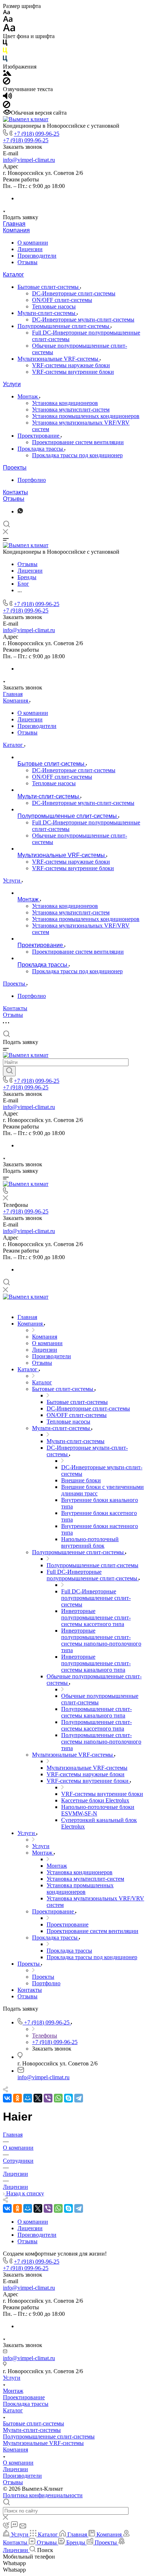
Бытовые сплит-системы (49, 287)
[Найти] (9, 1071)
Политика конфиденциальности (43, 2495)
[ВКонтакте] (7, 2098)
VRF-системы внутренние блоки (73, 372)
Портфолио (32, 480)
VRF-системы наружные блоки (71, 365)
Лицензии (30, 249)
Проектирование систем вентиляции (78, 442)
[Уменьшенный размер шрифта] (6, 13)
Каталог (13, 275)
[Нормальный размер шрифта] (8, 20)
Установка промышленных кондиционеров (86, 416)
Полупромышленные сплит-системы (64, 326)
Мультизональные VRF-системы (59, 359)
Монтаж (28, 396)
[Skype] (68, 2098)
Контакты (15, 492)
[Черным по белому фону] (5, 44)
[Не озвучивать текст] (7, 106)
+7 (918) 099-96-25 (37, 134)
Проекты (15, 468)
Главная (14, 224)
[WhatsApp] (58, 2098)
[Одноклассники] (17, 2098)
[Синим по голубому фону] (5, 60)
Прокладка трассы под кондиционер (77, 455)
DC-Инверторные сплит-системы (74, 293)
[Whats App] (20, 511)
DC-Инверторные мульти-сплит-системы (83, 320)
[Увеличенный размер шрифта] (9, 30)
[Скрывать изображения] (7, 83)
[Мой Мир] (28, 2098)
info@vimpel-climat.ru (29, 160)
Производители (37, 256)
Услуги (12, 384)
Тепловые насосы (54, 306)
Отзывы (27, 262)
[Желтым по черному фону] (5, 52)
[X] (38, 2098)
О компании (33, 243)
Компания (16, 230)
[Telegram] (79, 2098)
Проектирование (39, 436)
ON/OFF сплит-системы (62, 300)
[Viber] (48, 2098)
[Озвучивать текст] (7, 97)
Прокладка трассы (41, 449)
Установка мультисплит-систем (71, 409)
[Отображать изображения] (7, 74)
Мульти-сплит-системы (47, 313)
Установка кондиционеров (65, 403)
